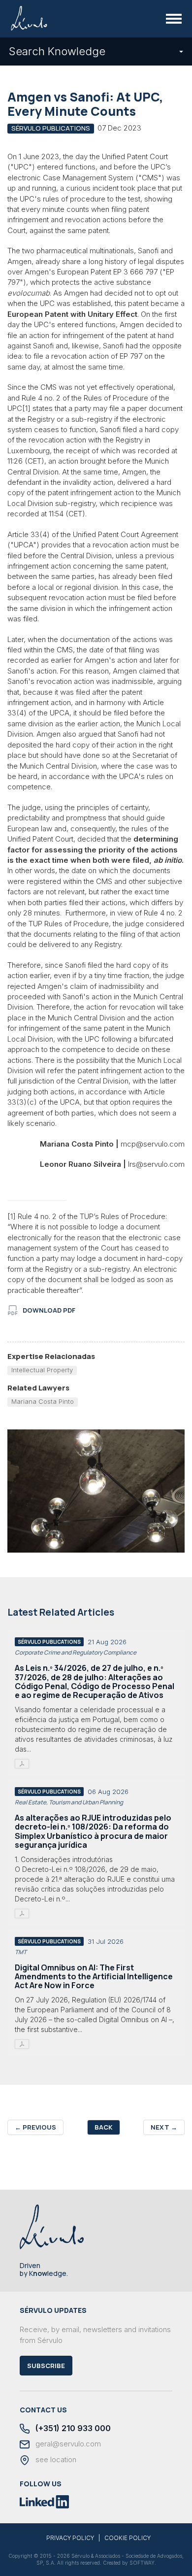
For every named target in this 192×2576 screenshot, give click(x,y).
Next (164, 2127)
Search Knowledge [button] (57, 51)
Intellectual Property (42, 1370)
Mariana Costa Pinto (43, 1401)
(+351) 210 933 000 (72, 2428)
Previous (35, 2127)
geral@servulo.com (67, 2444)
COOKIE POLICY (128, 2538)
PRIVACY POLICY (70, 2538)
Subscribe (46, 2366)
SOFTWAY (142, 2563)
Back (104, 2127)
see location (55, 2460)
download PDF (49, 1310)
